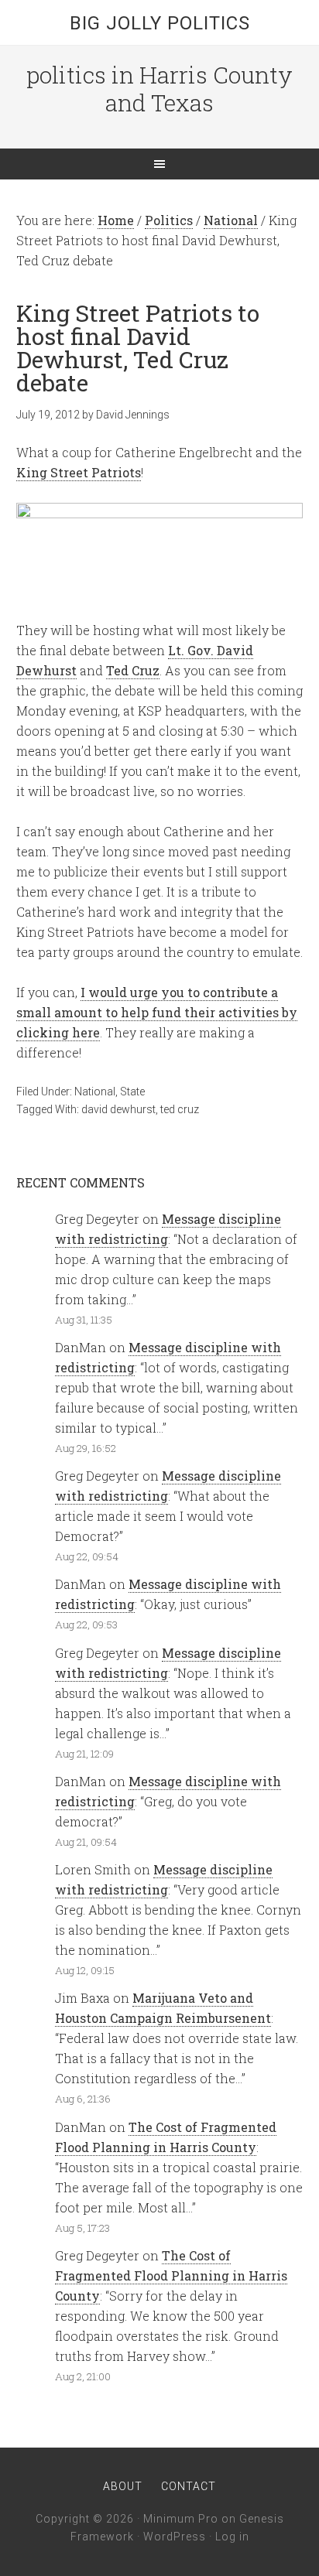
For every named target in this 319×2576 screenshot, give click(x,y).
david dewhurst (118, 1109)
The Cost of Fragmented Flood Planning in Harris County (171, 2275)
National (95, 1092)
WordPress (175, 2537)
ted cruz (180, 1109)
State (132, 1092)
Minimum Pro (181, 2519)
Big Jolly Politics (160, 23)
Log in (232, 2537)
